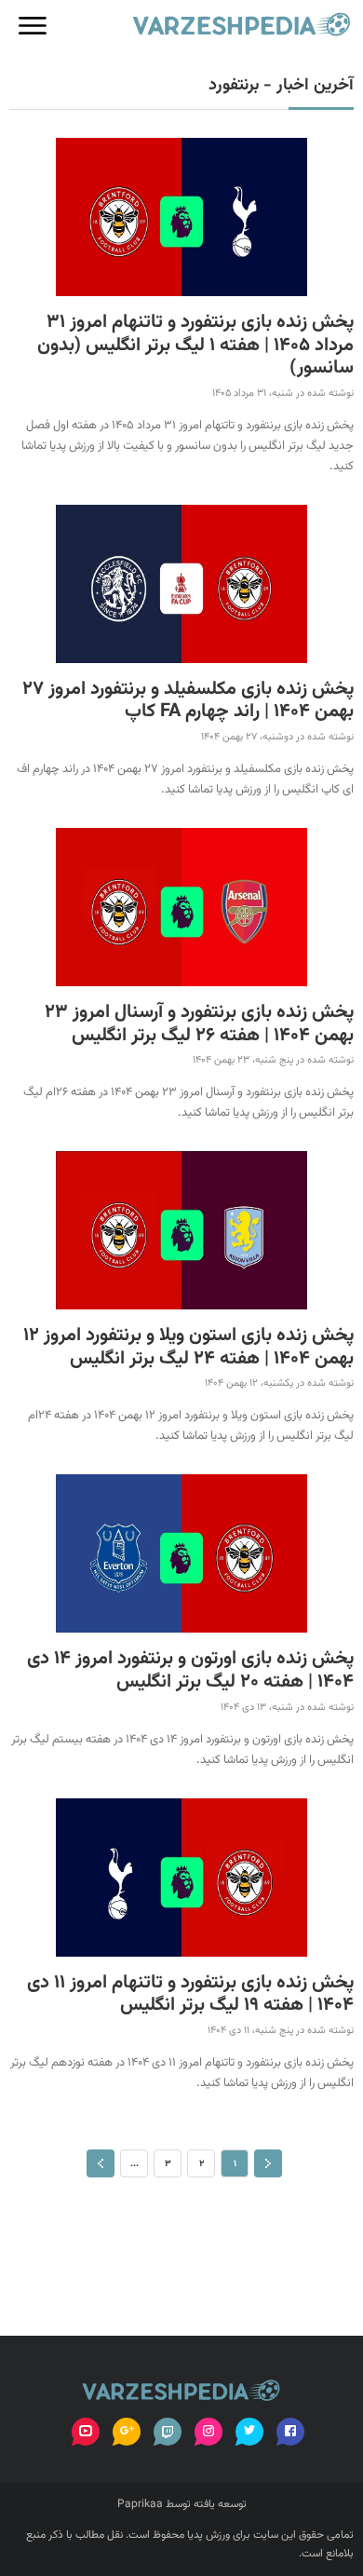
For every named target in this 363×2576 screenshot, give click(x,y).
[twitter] (249, 2432)
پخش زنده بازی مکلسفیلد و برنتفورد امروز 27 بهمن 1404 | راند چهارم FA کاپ (188, 701)
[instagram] (208, 2432)
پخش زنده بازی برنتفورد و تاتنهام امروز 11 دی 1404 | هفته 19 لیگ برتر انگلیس (190, 1994)
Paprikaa (140, 2504)
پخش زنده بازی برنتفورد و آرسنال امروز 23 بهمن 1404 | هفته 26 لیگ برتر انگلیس (199, 1024)
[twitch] (168, 2432)
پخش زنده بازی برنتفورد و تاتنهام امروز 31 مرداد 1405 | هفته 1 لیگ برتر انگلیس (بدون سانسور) (195, 346)
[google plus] (127, 2432)
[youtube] (86, 2432)
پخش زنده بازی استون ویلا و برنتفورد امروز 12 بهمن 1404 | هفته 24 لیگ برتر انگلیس (188, 1347)
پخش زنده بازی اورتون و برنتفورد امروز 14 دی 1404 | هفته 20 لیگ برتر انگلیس (190, 1670)
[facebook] (290, 2432)
